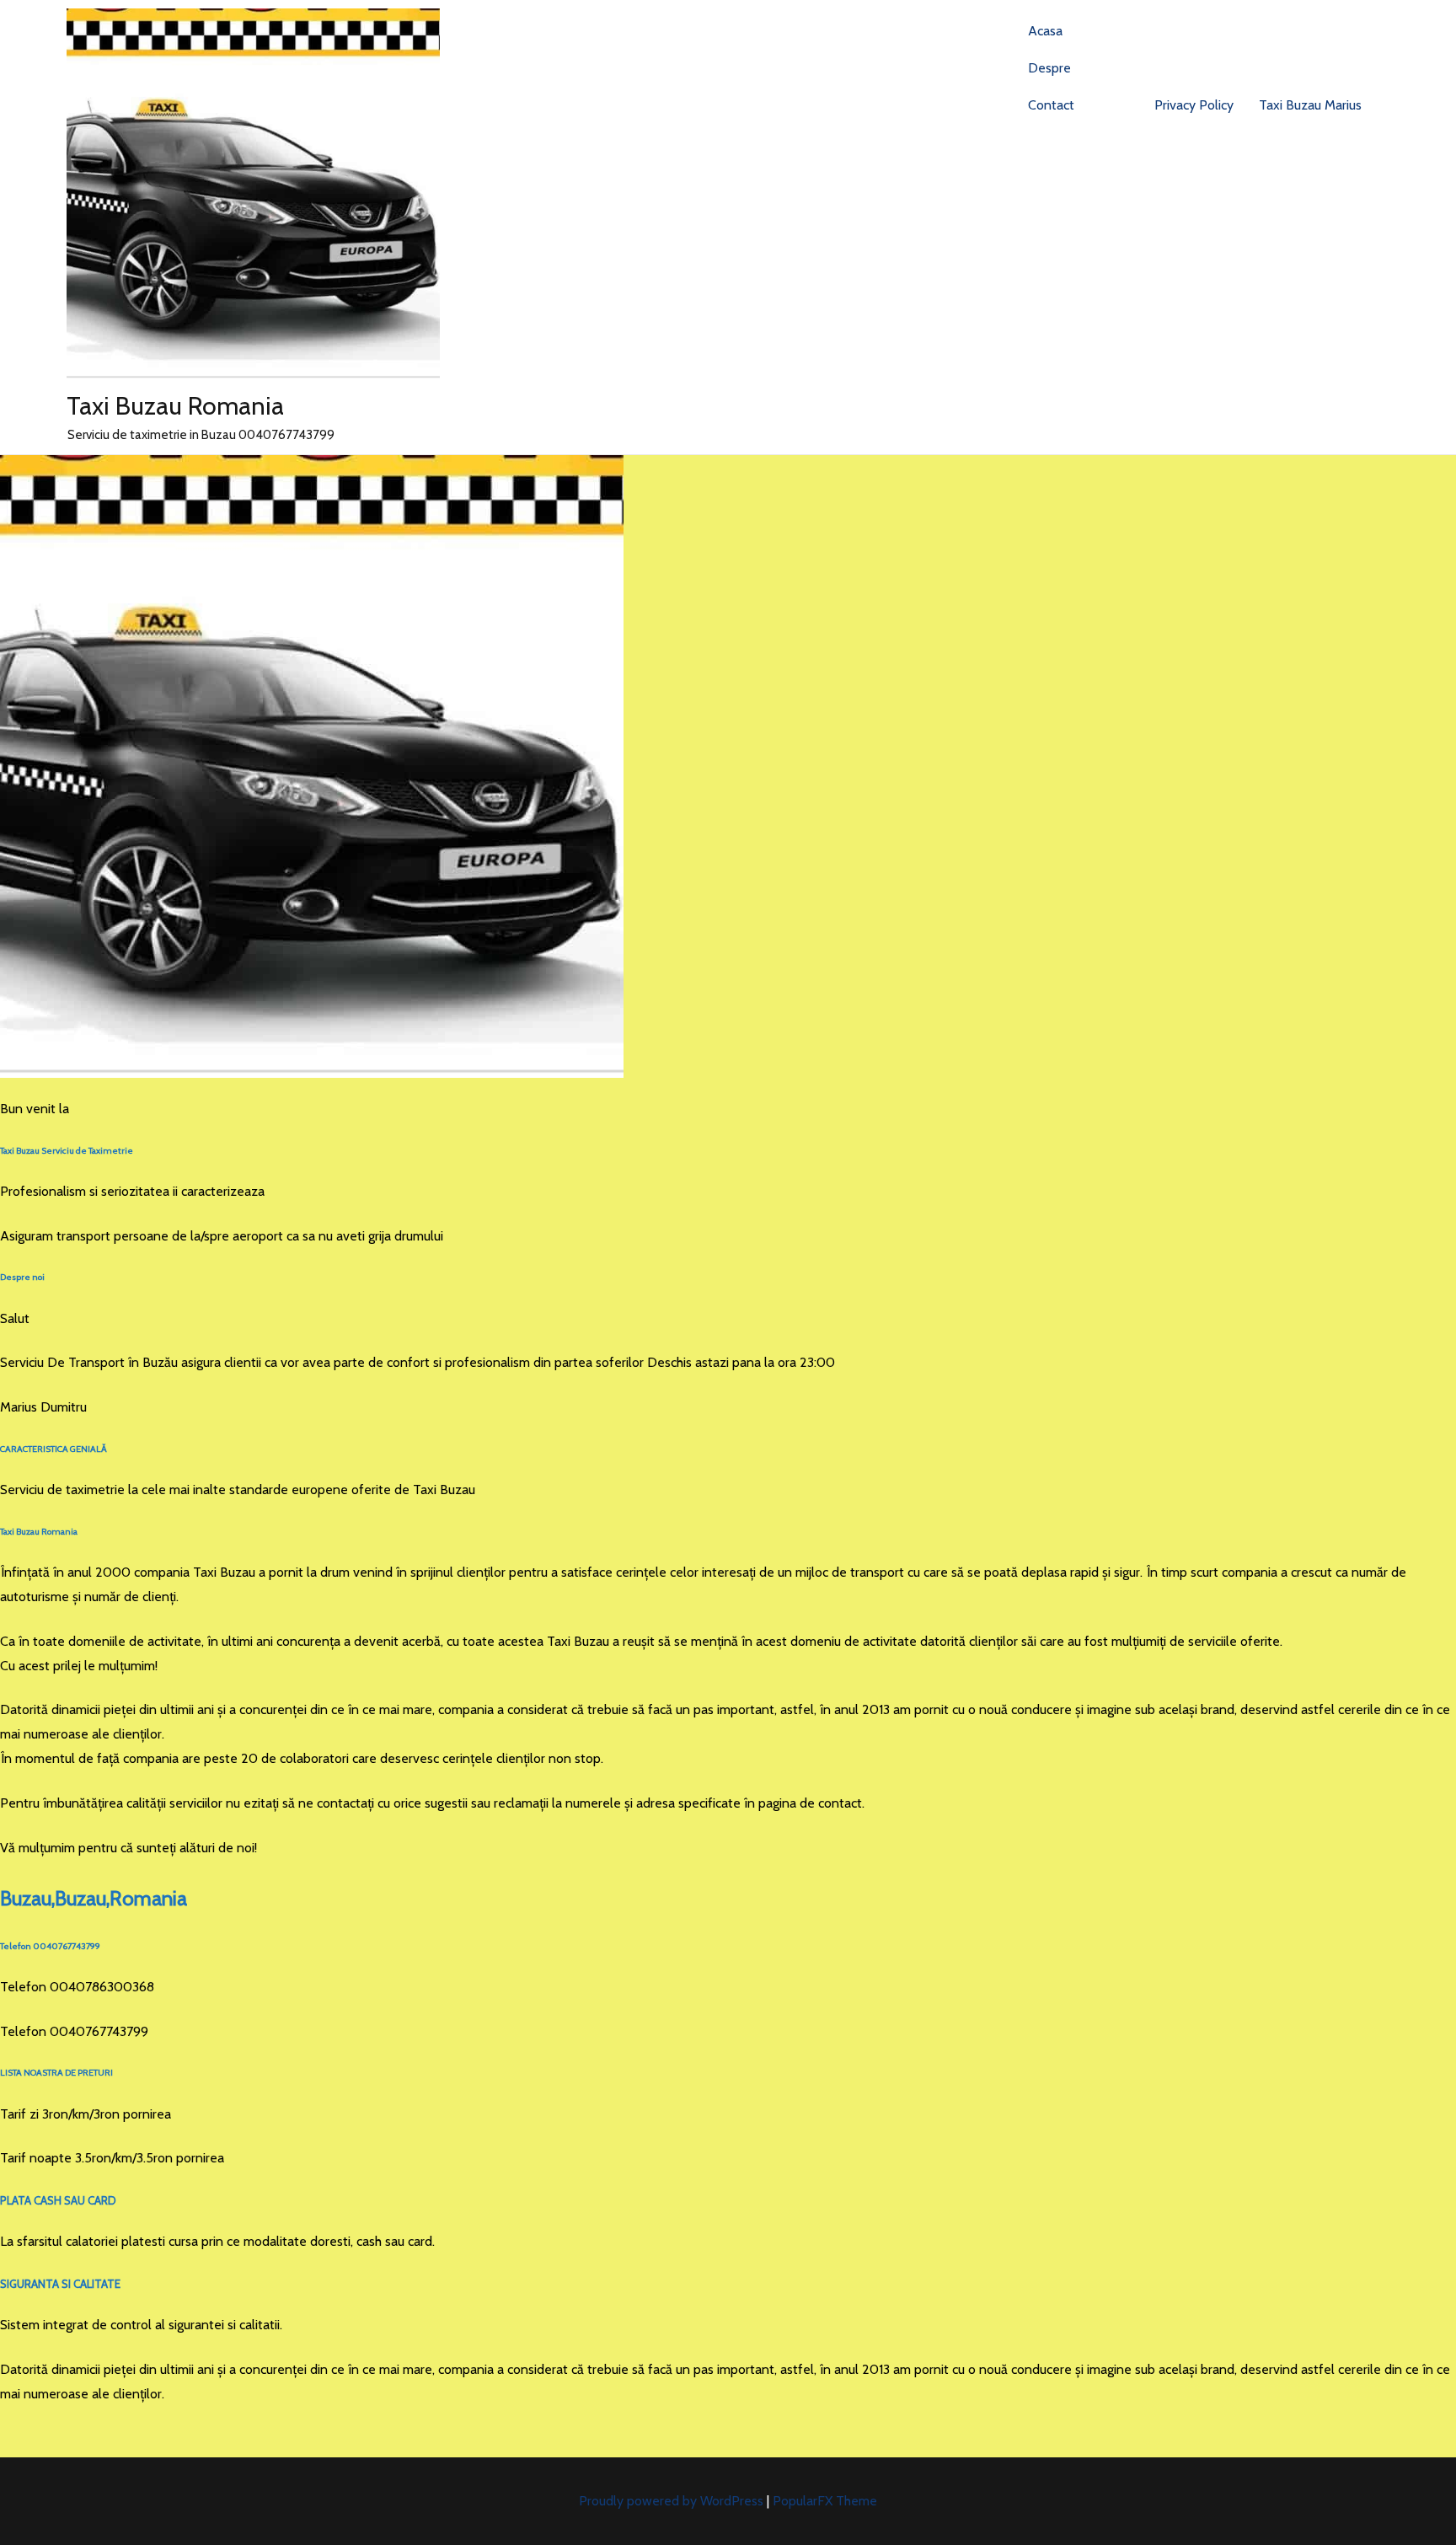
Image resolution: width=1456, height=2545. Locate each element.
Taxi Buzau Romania (175, 406)
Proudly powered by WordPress (673, 2501)
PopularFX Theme (825, 2501)
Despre (1049, 68)
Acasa (1045, 31)
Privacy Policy (1194, 105)
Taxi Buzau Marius (1310, 105)
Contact (1051, 105)
